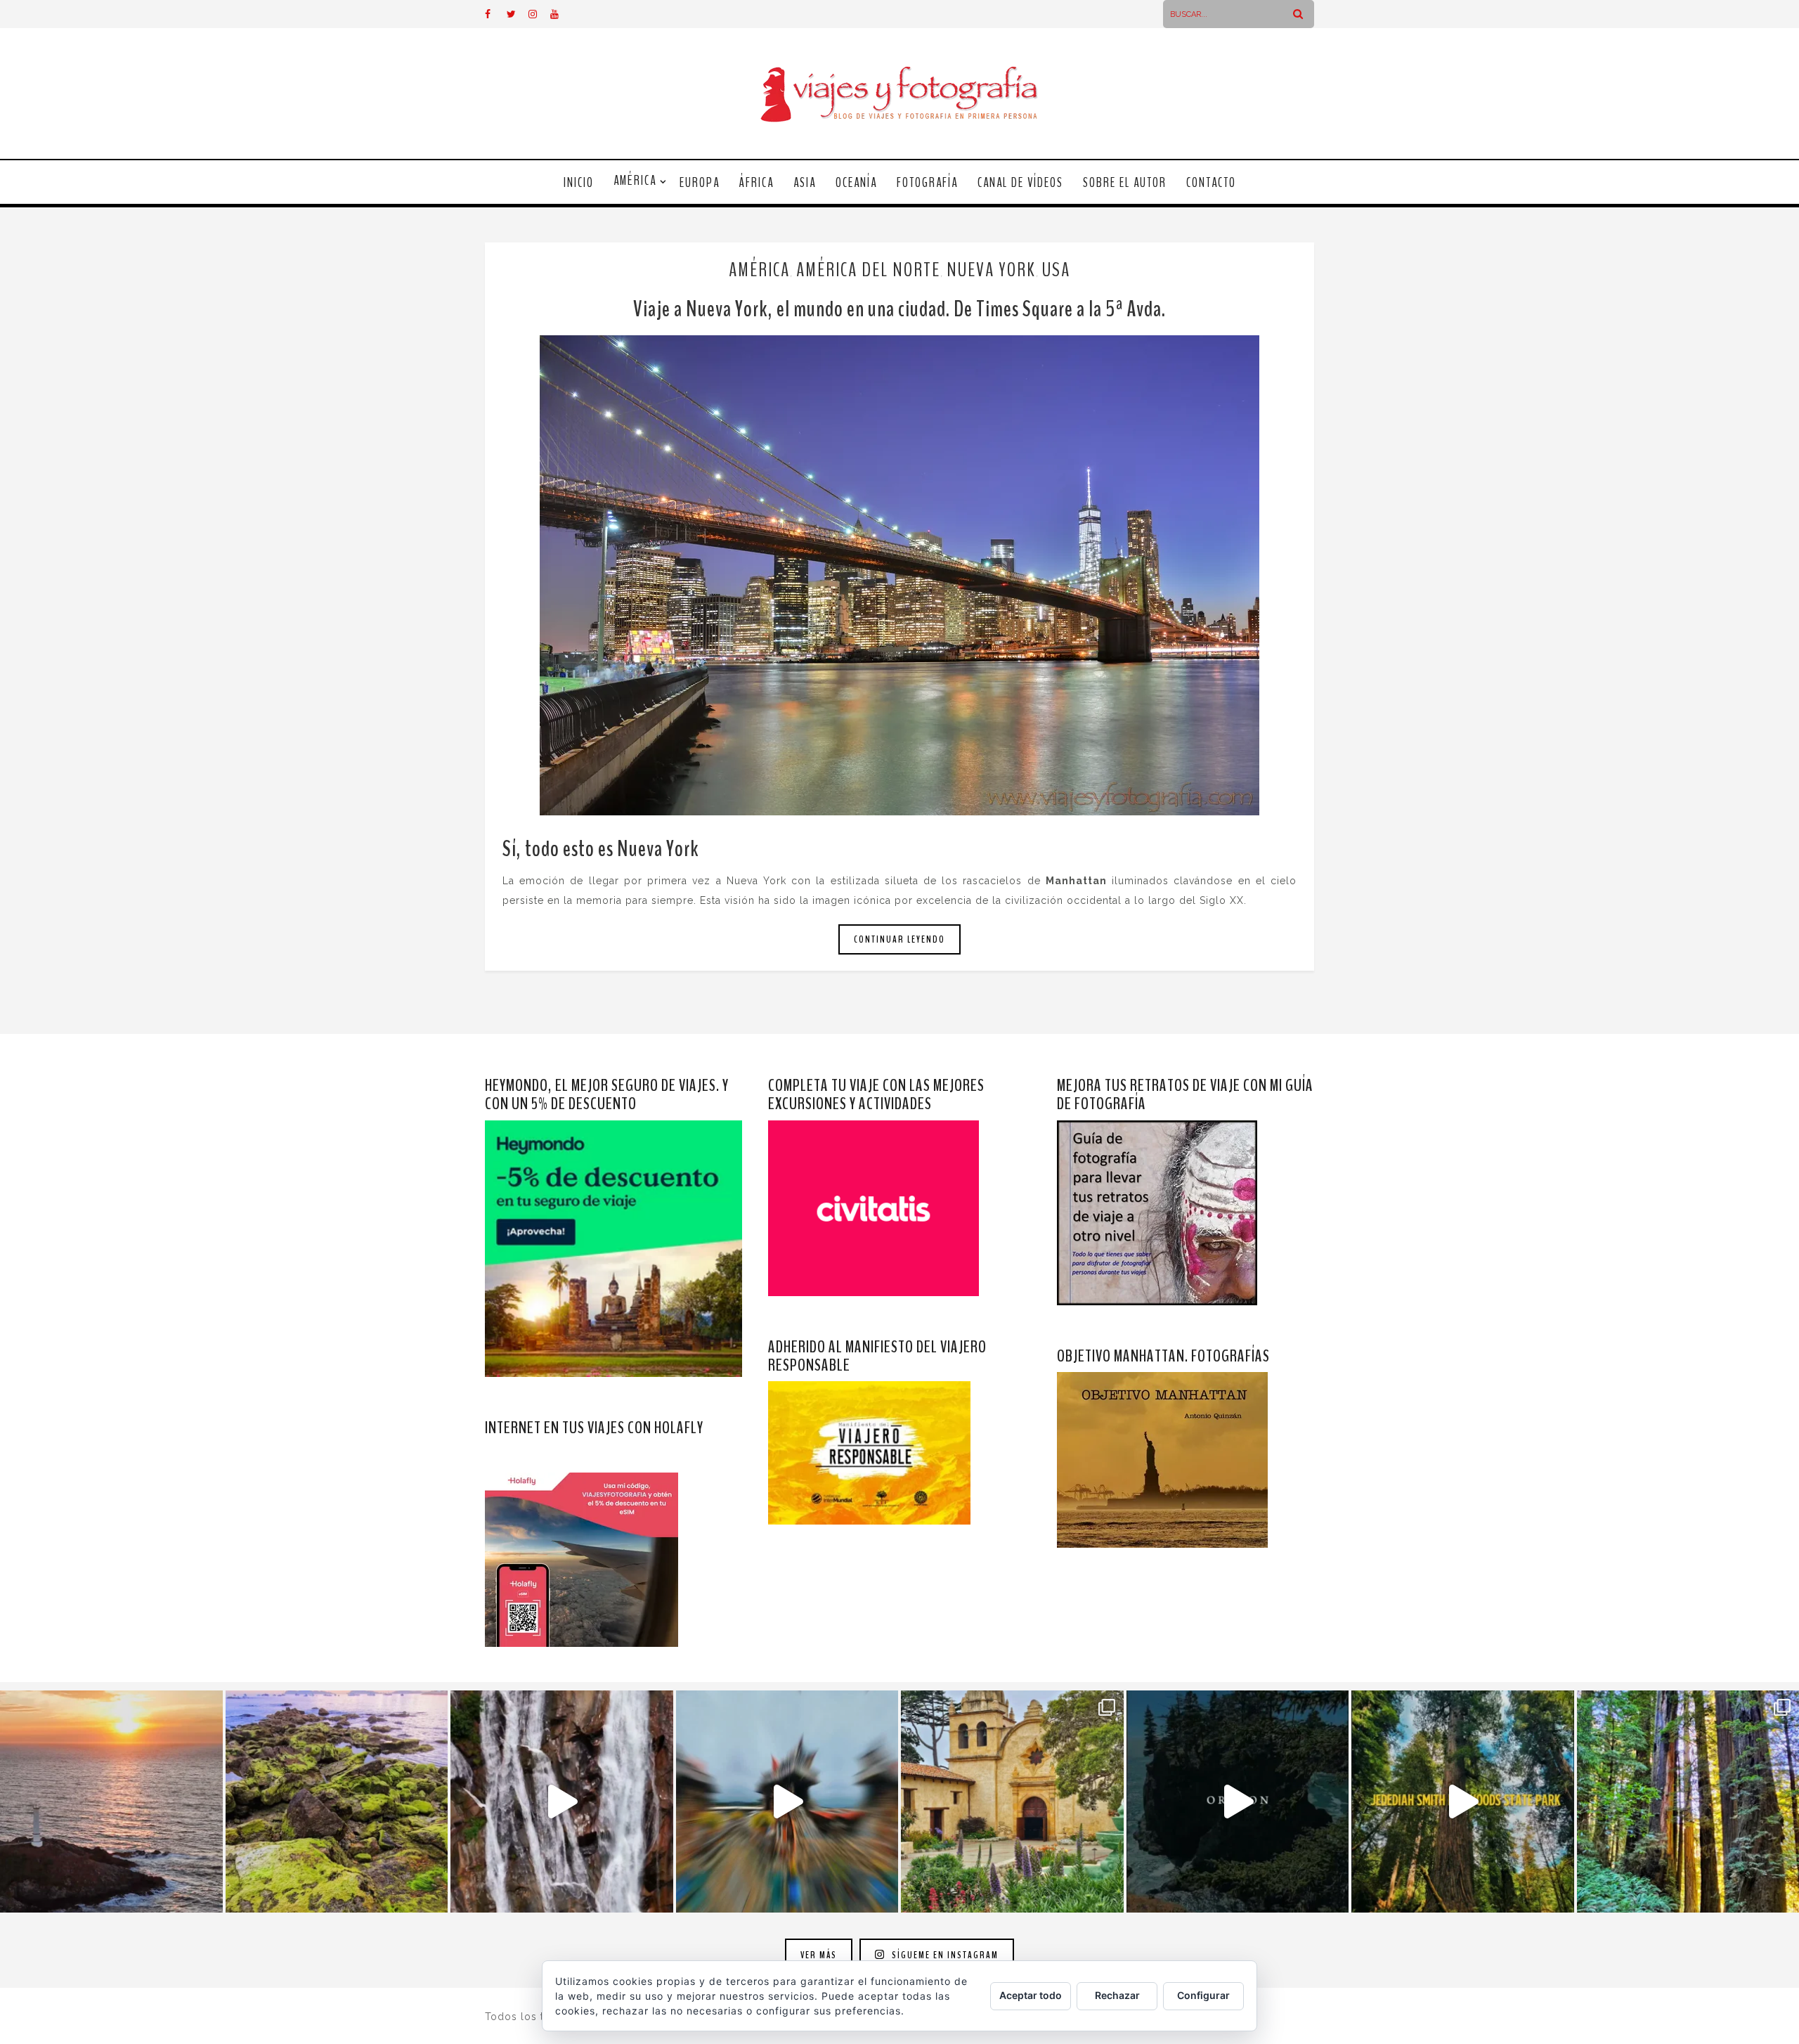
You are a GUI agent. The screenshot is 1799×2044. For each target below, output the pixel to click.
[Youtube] (561, 14)
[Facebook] (495, 14)
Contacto (1211, 183)
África (756, 183)
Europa (700, 183)
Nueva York (991, 270)
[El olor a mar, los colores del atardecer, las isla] (337, 1802)
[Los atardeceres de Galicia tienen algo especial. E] (111, 1802)
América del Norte (868, 270)
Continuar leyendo (899, 939)
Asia (805, 183)
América (635, 181)
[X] (517, 14)
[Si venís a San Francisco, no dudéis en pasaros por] (787, 1802)
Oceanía (856, 183)
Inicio (579, 183)
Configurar (1203, 1995)
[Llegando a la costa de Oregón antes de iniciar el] (1238, 1802)
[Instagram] (539, 14)
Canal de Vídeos (1020, 183)
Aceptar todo (1031, 1995)
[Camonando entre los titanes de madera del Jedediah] (1463, 1802)
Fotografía (927, 183)
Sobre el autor (1125, 183)
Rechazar (1117, 1995)
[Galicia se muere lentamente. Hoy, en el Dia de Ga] (562, 1802)
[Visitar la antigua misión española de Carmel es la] (1012, 1802)
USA (1056, 270)
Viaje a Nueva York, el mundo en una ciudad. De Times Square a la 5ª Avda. (899, 309)
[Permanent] (899, 575)
